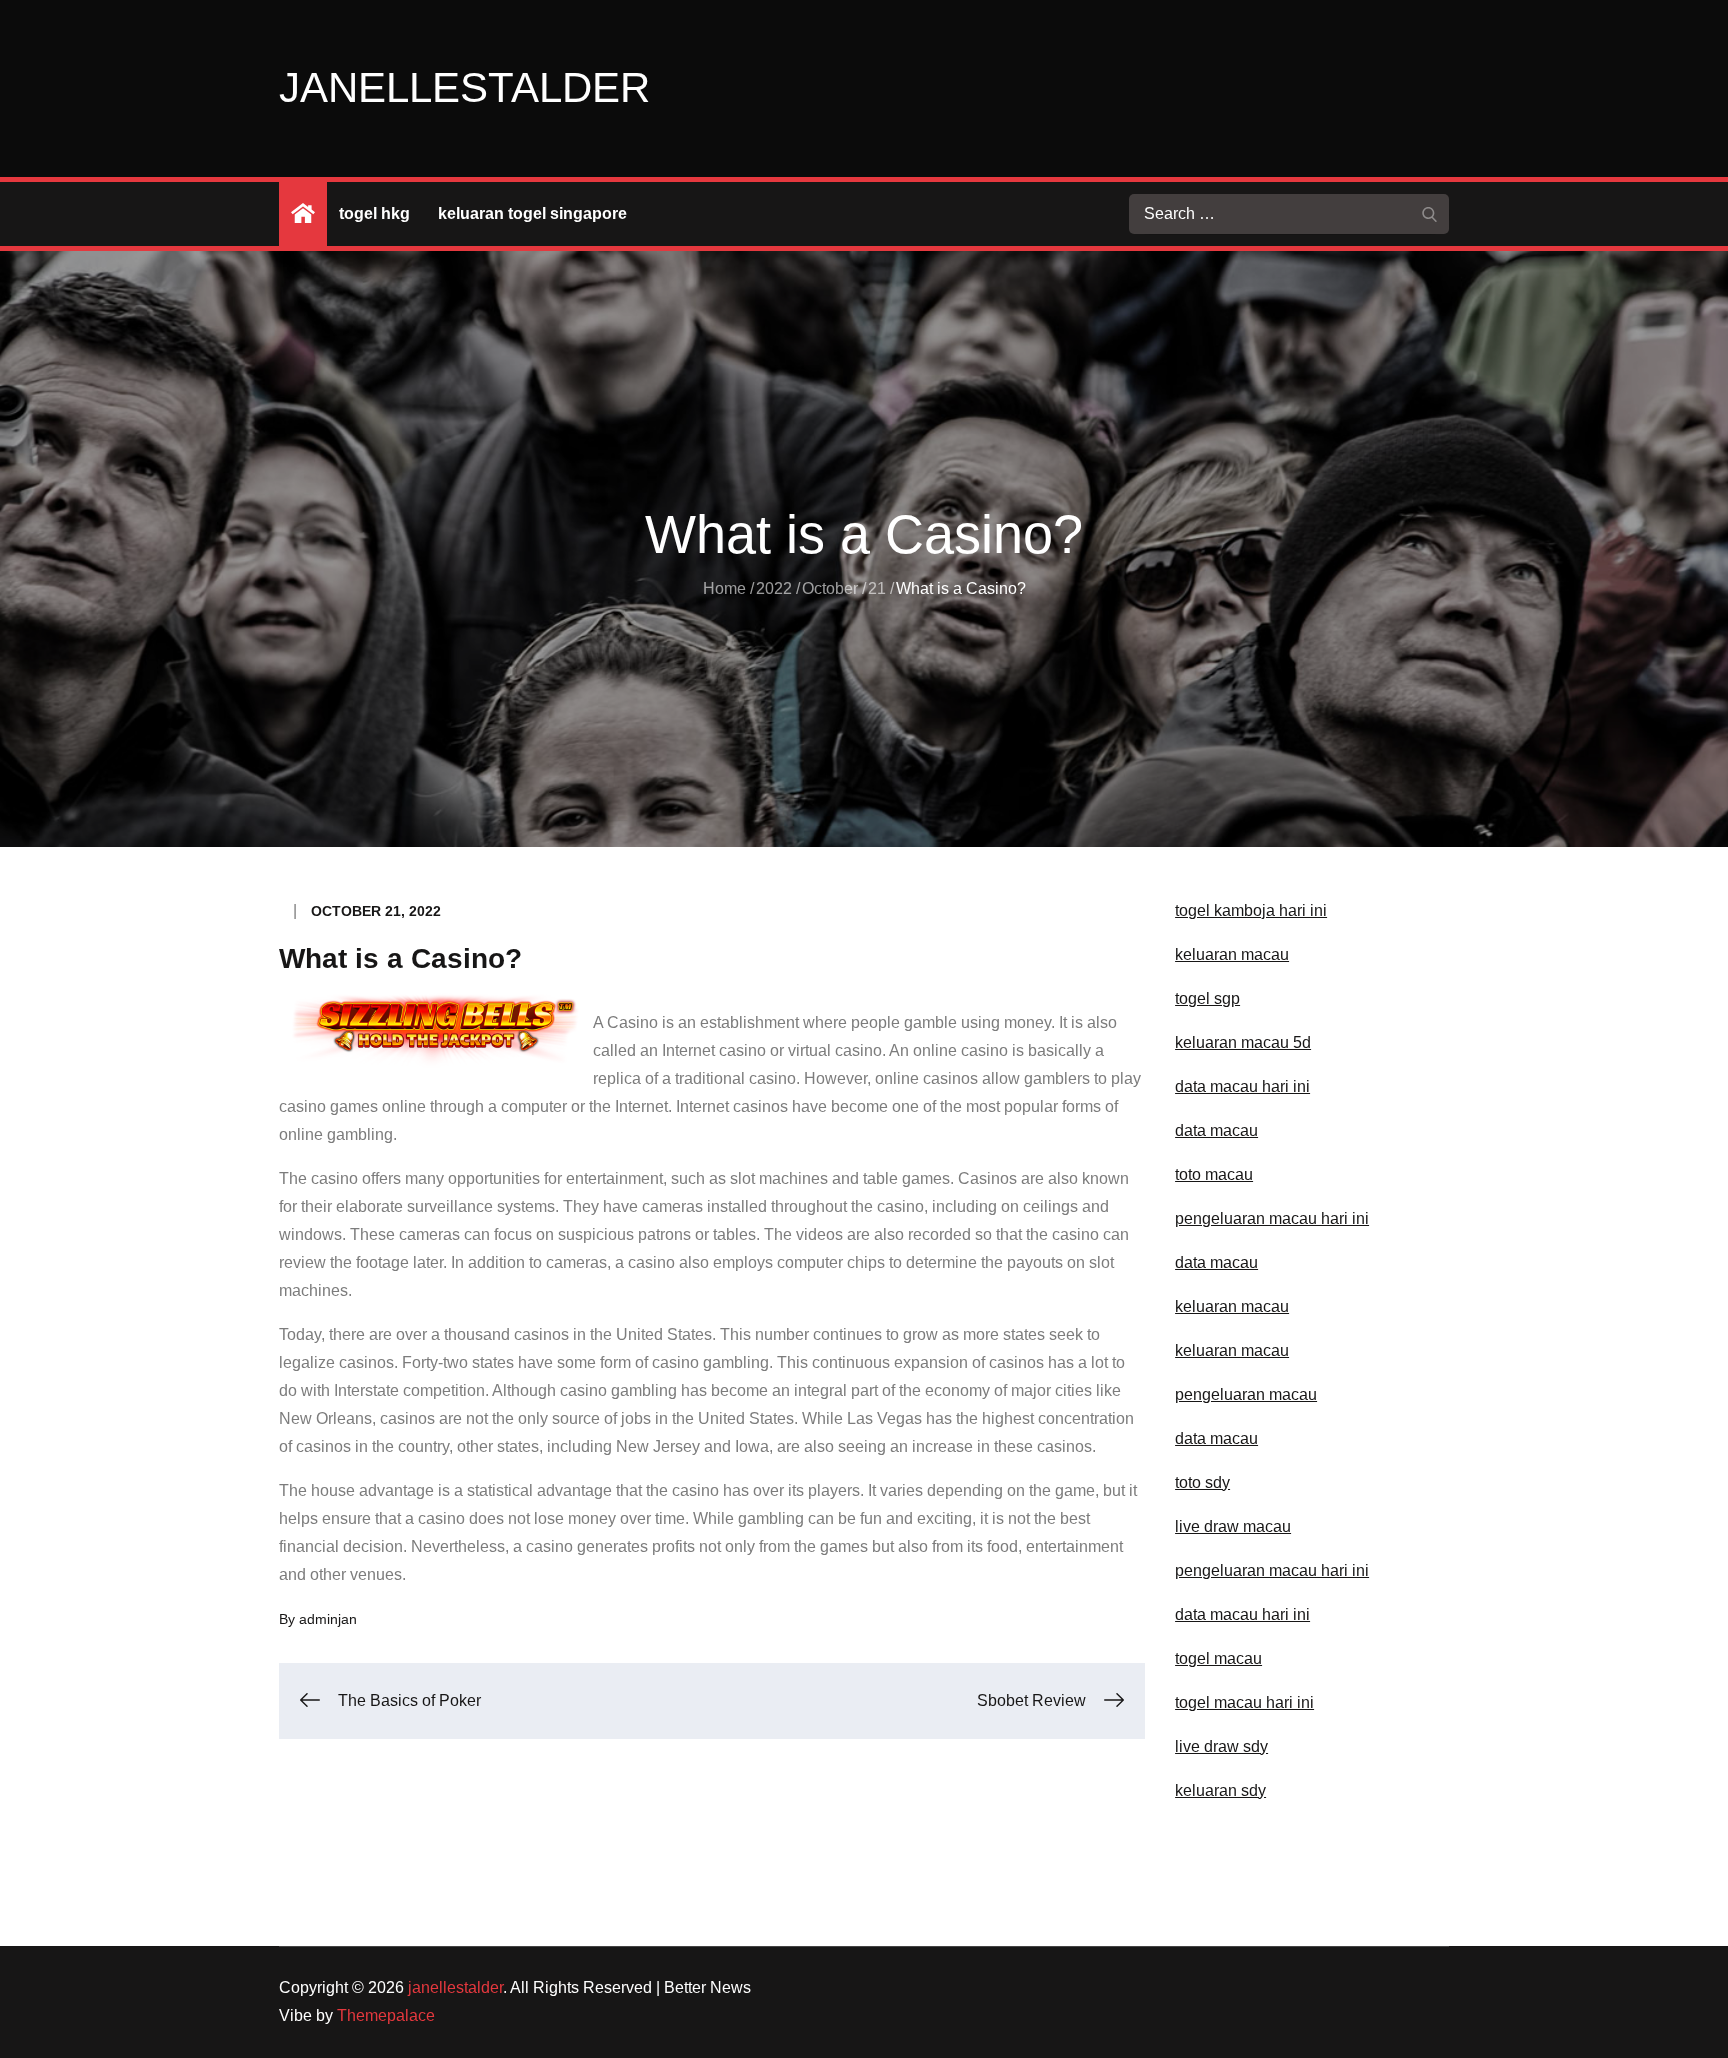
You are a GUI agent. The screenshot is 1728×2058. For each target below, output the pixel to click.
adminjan (328, 1619)
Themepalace (386, 2015)
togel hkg (374, 213)
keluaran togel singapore (532, 213)
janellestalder (464, 87)
